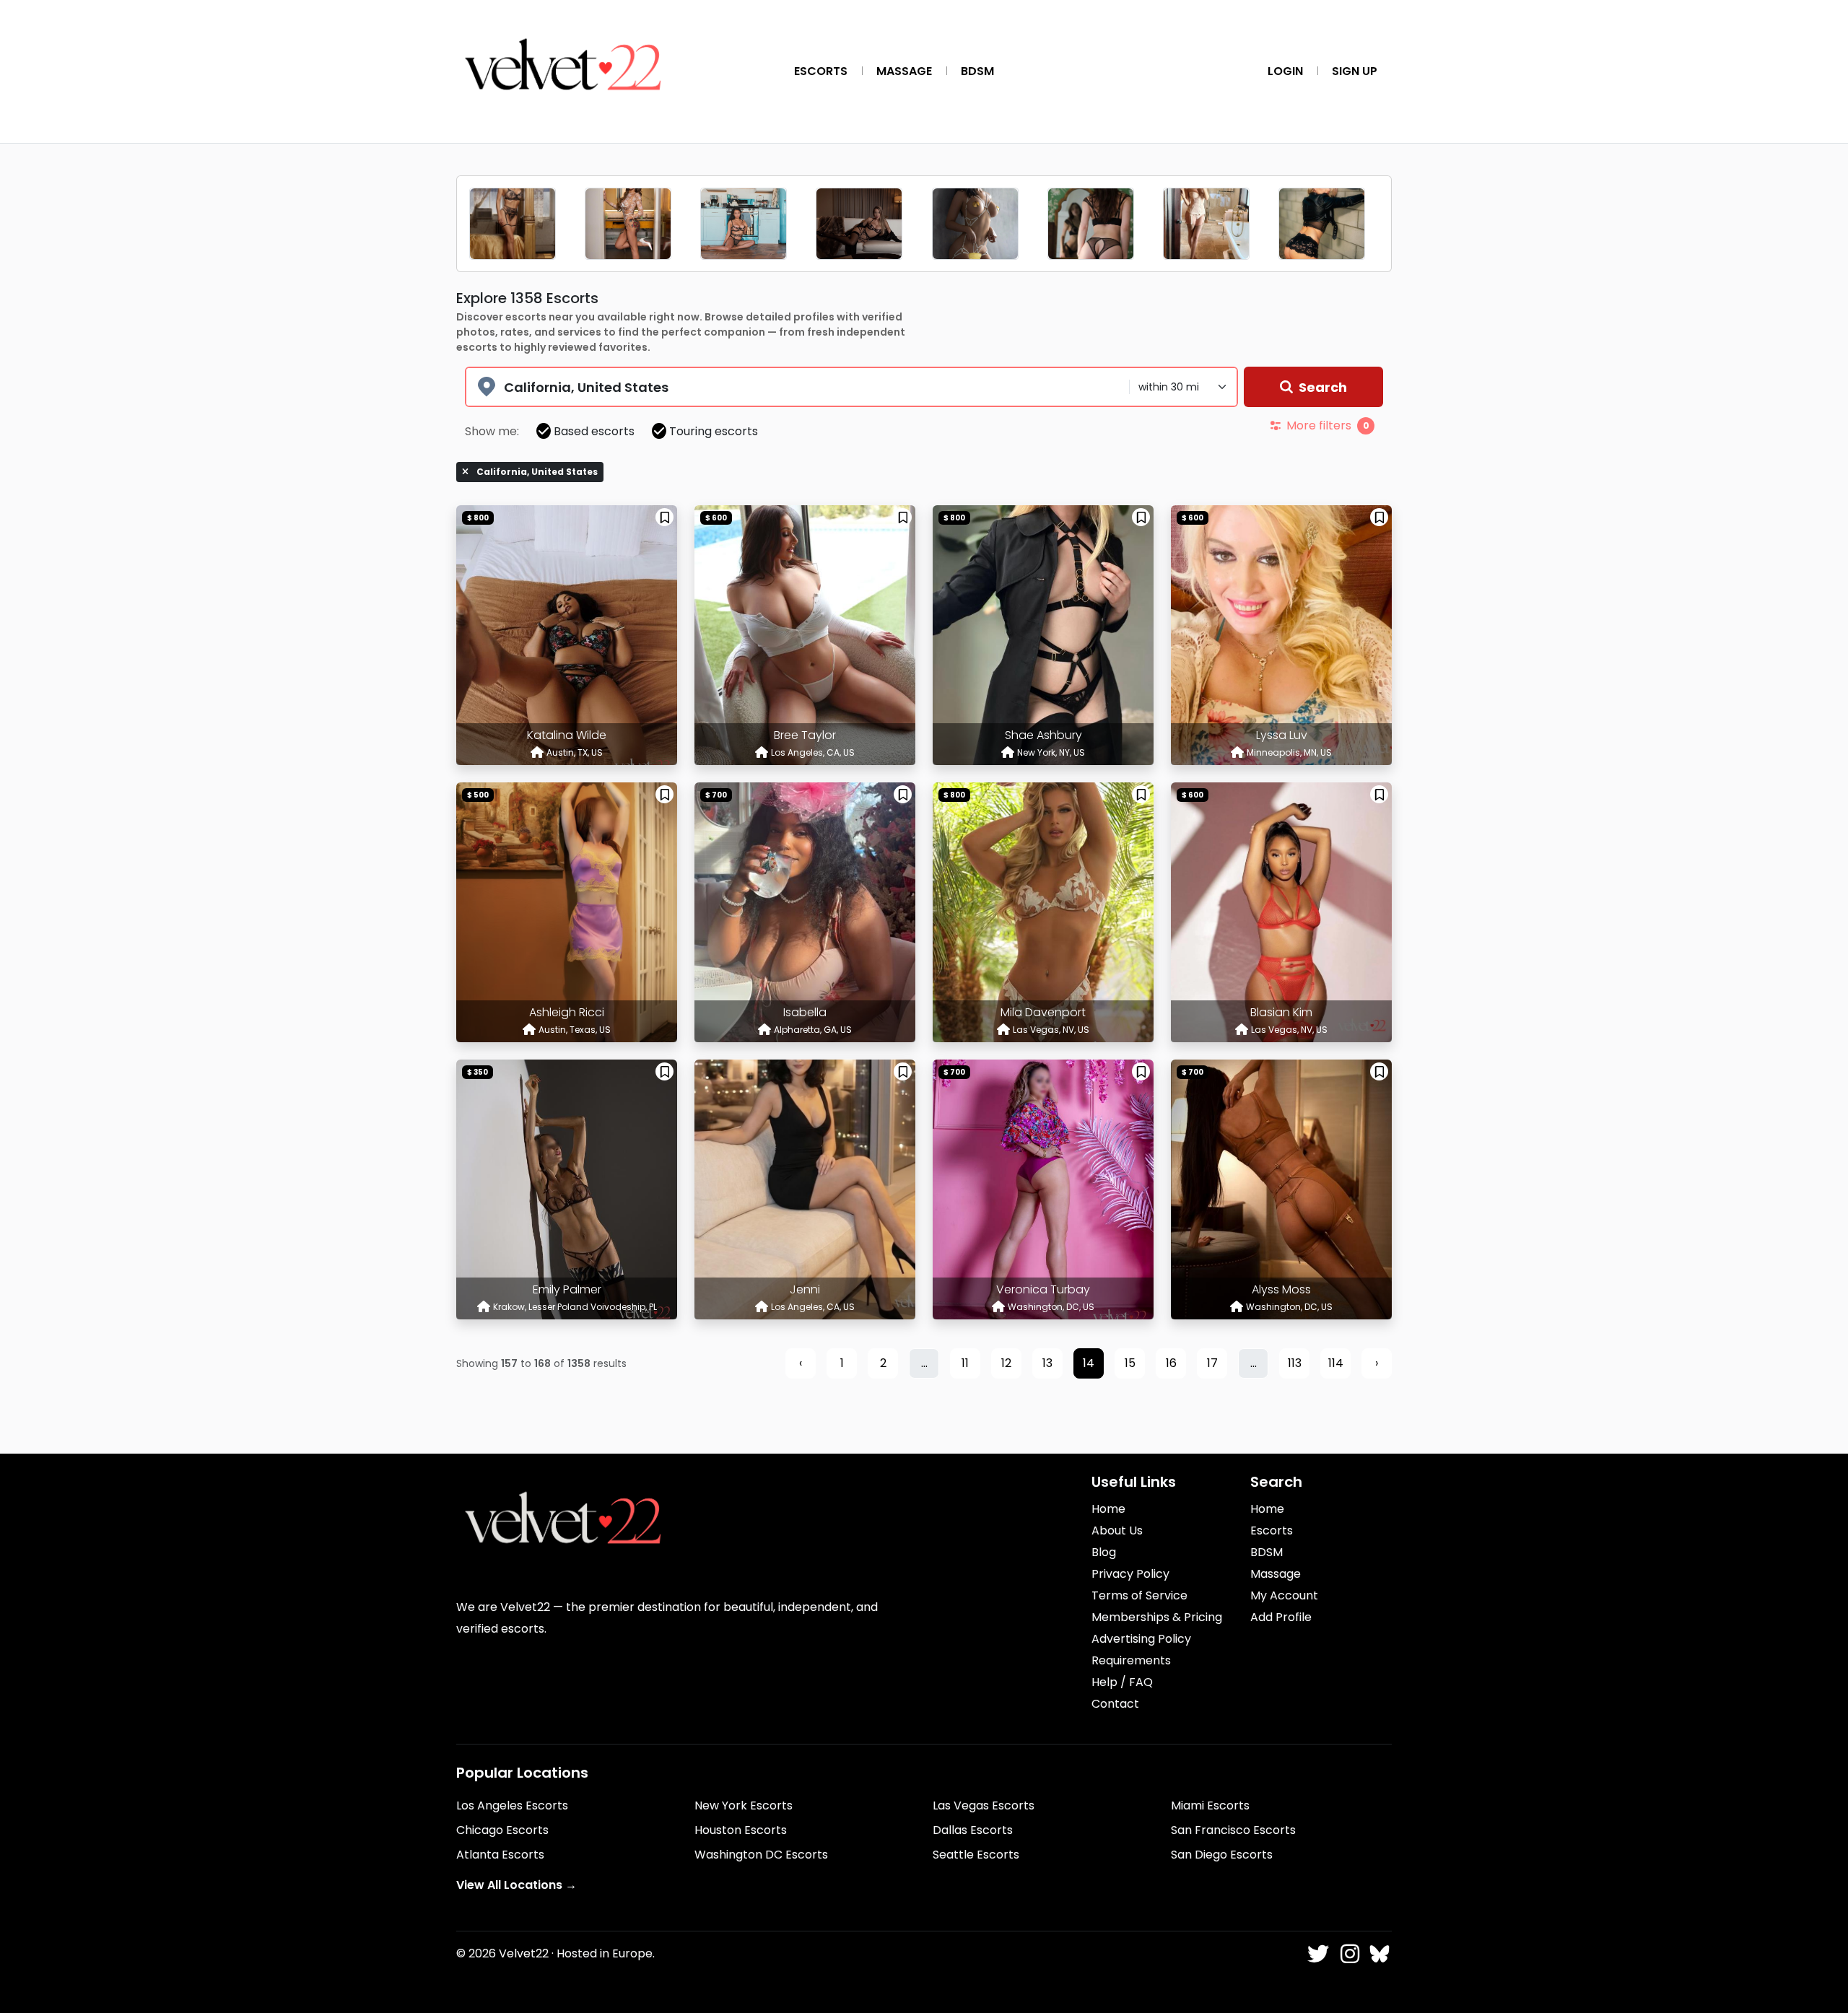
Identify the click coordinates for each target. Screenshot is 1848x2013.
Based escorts (594, 431)
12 (1006, 1363)
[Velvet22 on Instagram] (1348, 1955)
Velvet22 (524, 1953)
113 (1295, 1363)
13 (1047, 1363)
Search (1323, 387)
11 (965, 1363)
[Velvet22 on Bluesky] (1378, 1955)
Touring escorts (714, 431)
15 (1130, 1363)
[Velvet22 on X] (1317, 1955)
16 (1171, 1363)
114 (1336, 1363)
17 (1212, 1363)
